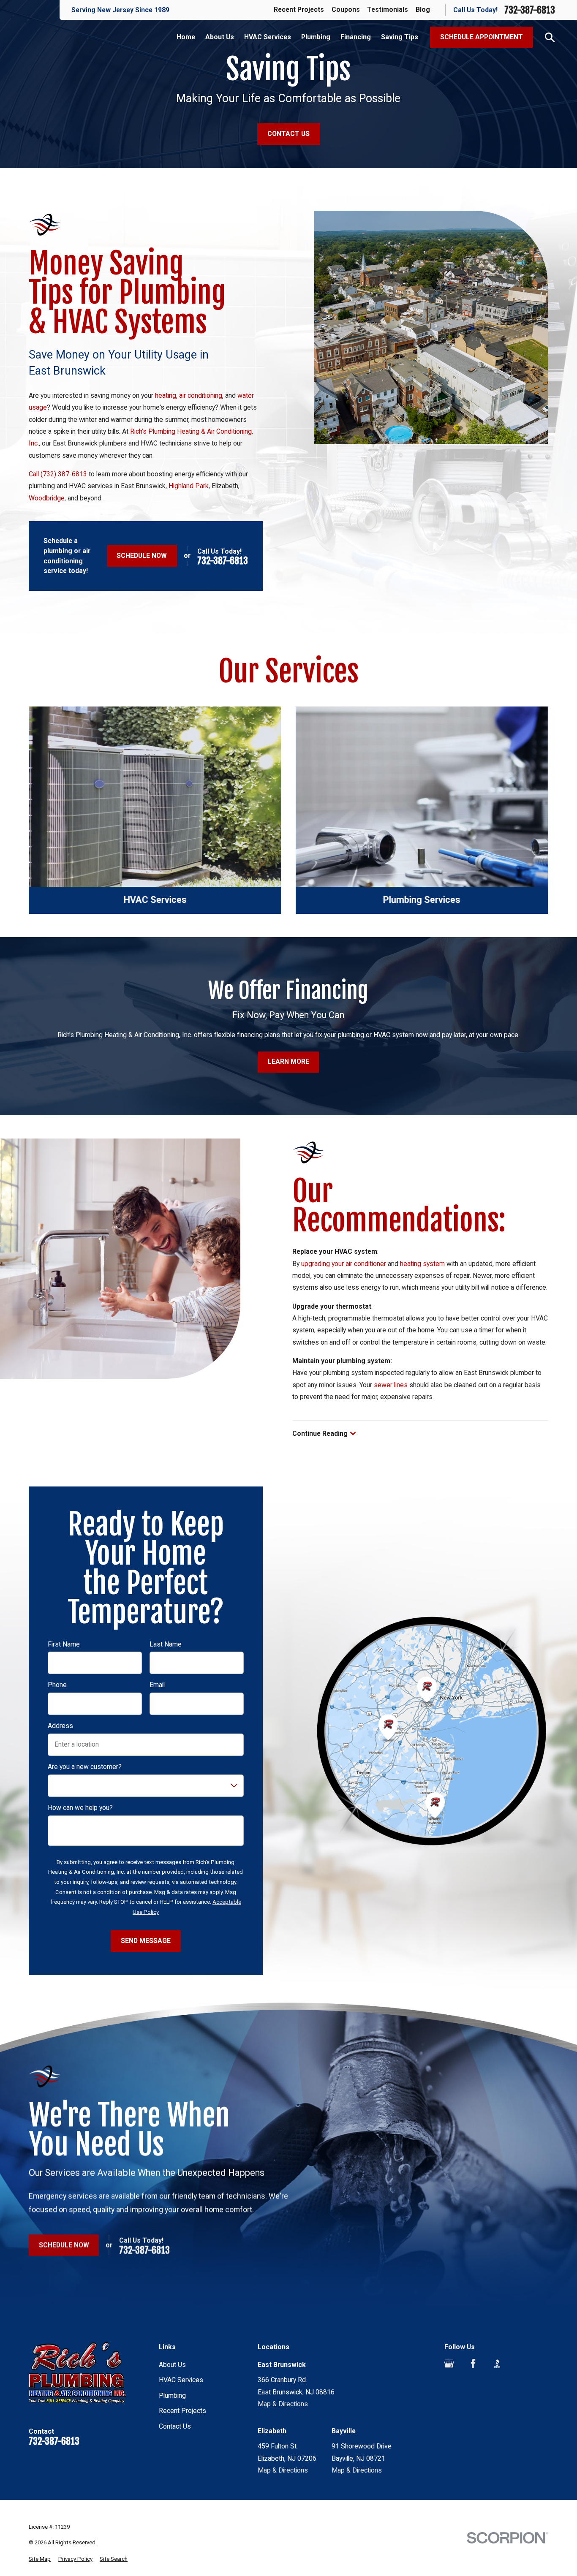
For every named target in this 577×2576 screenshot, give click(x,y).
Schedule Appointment (482, 37)
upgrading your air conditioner (344, 1264)
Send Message (146, 1941)
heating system (422, 1264)
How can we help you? (80, 1808)
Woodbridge (47, 498)
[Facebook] (473, 2364)
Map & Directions (283, 2404)
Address (60, 1726)
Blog (423, 10)
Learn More (288, 1061)
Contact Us (288, 134)
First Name (64, 1644)
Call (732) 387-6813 (58, 474)
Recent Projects (299, 10)
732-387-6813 (530, 10)
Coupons (346, 10)
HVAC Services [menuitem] (268, 37)
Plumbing (172, 2395)
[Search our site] (550, 38)
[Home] (81, 2376)
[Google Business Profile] (449, 2364)
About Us (172, 2365)
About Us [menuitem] (220, 37)
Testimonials (388, 10)
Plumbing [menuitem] (316, 37)
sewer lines (391, 1385)
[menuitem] (40, 2559)
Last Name (166, 1644)
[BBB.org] (497, 2364)
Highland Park (189, 486)
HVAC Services (181, 2380)
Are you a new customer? (85, 1767)
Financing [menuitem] (356, 37)
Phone (57, 1685)
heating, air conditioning (189, 395)
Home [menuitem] (186, 37)
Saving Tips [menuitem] (400, 37)
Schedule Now (142, 556)
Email (157, 1685)
